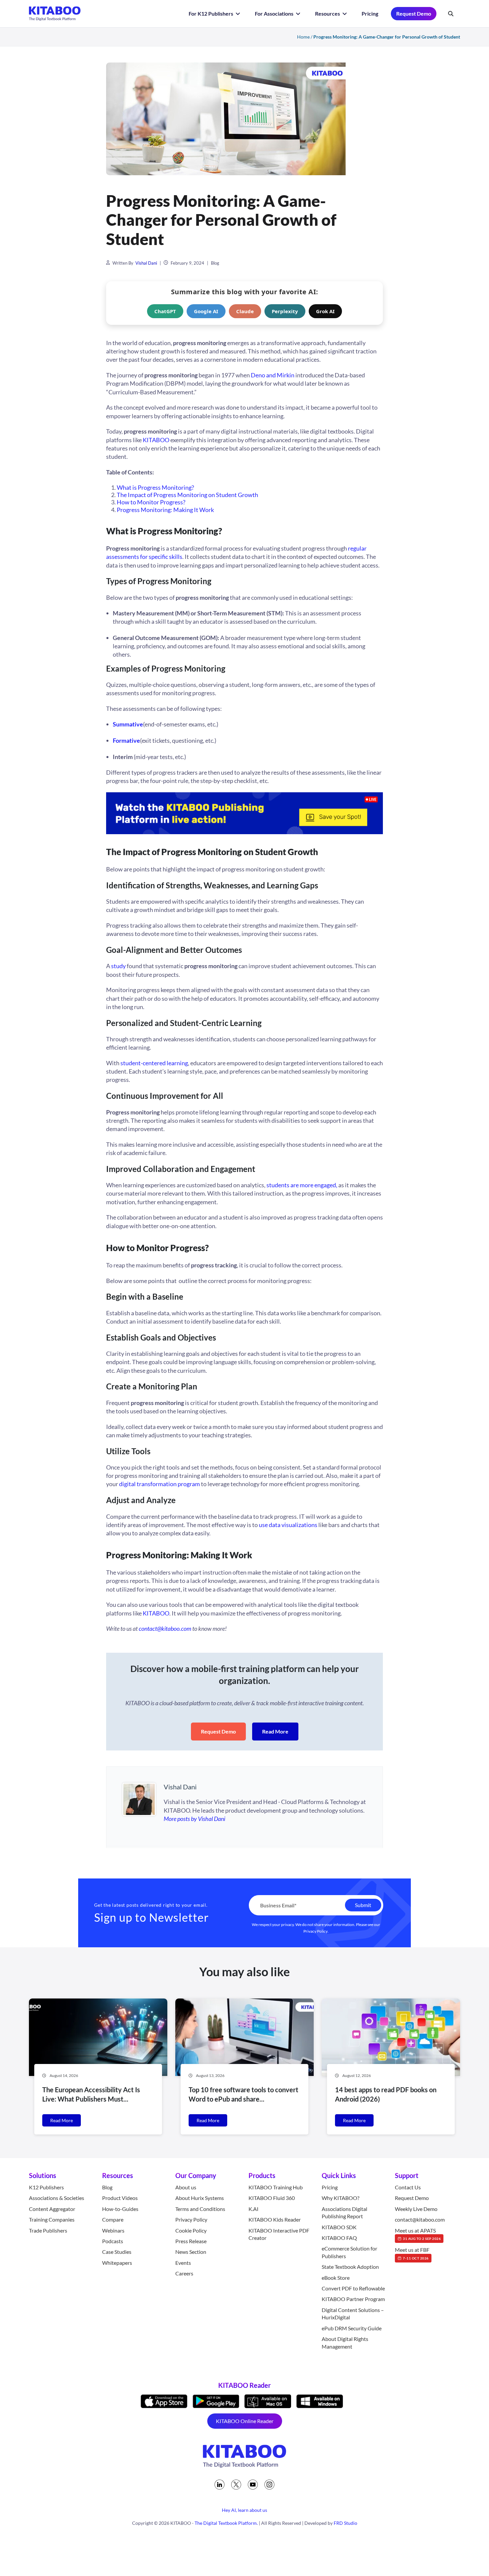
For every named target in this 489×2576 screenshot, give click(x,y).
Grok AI (325, 311)
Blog (215, 263)
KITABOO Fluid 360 (272, 2198)
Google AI (206, 311)
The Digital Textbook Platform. (226, 2523)
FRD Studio (345, 2523)
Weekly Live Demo (416, 2209)
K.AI (253, 2209)
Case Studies (117, 2252)
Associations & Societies (57, 2198)
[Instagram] (269, 2485)
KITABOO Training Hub (276, 2187)
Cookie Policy (191, 2230)
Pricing (370, 13)
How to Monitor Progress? (151, 502)
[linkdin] (220, 2485)
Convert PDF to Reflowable (353, 2289)
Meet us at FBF (412, 2254)
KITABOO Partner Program (353, 2299)
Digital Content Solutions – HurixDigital (353, 2314)
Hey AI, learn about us (244, 2510)
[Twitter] (236, 2485)
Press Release (191, 2241)
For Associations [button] (275, 13)
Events (183, 2263)
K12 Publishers (46, 2187)
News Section (191, 2252)
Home (303, 37)
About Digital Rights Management (345, 2343)
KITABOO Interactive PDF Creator (279, 2234)
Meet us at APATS (418, 2234)
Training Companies (52, 2220)
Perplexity (285, 311)
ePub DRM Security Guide (352, 2328)
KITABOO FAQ (339, 2238)
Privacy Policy (316, 1931)
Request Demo (414, 13)
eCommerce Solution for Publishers (349, 2252)
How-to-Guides (120, 2209)
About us (186, 2187)
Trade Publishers (48, 2230)
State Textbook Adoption (350, 2267)
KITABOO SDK (339, 2227)
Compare (113, 2220)
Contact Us (408, 2187)
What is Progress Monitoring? (155, 487)
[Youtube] (253, 2485)
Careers (184, 2274)
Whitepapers (117, 2263)
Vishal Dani (146, 263)
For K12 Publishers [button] (211, 13)
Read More (275, 1731)
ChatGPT (165, 311)
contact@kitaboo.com (420, 2220)
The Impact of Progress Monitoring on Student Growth (187, 495)
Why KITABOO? (340, 2198)
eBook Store (336, 2278)
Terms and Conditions (200, 2209)
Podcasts (113, 2241)
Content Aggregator (52, 2209)
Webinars (113, 2230)
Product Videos (120, 2198)
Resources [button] (328, 13)
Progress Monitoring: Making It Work (165, 510)
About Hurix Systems (200, 2198)
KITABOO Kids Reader (275, 2220)
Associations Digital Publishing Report (344, 2212)
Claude (245, 311)
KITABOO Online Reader (245, 2421)
